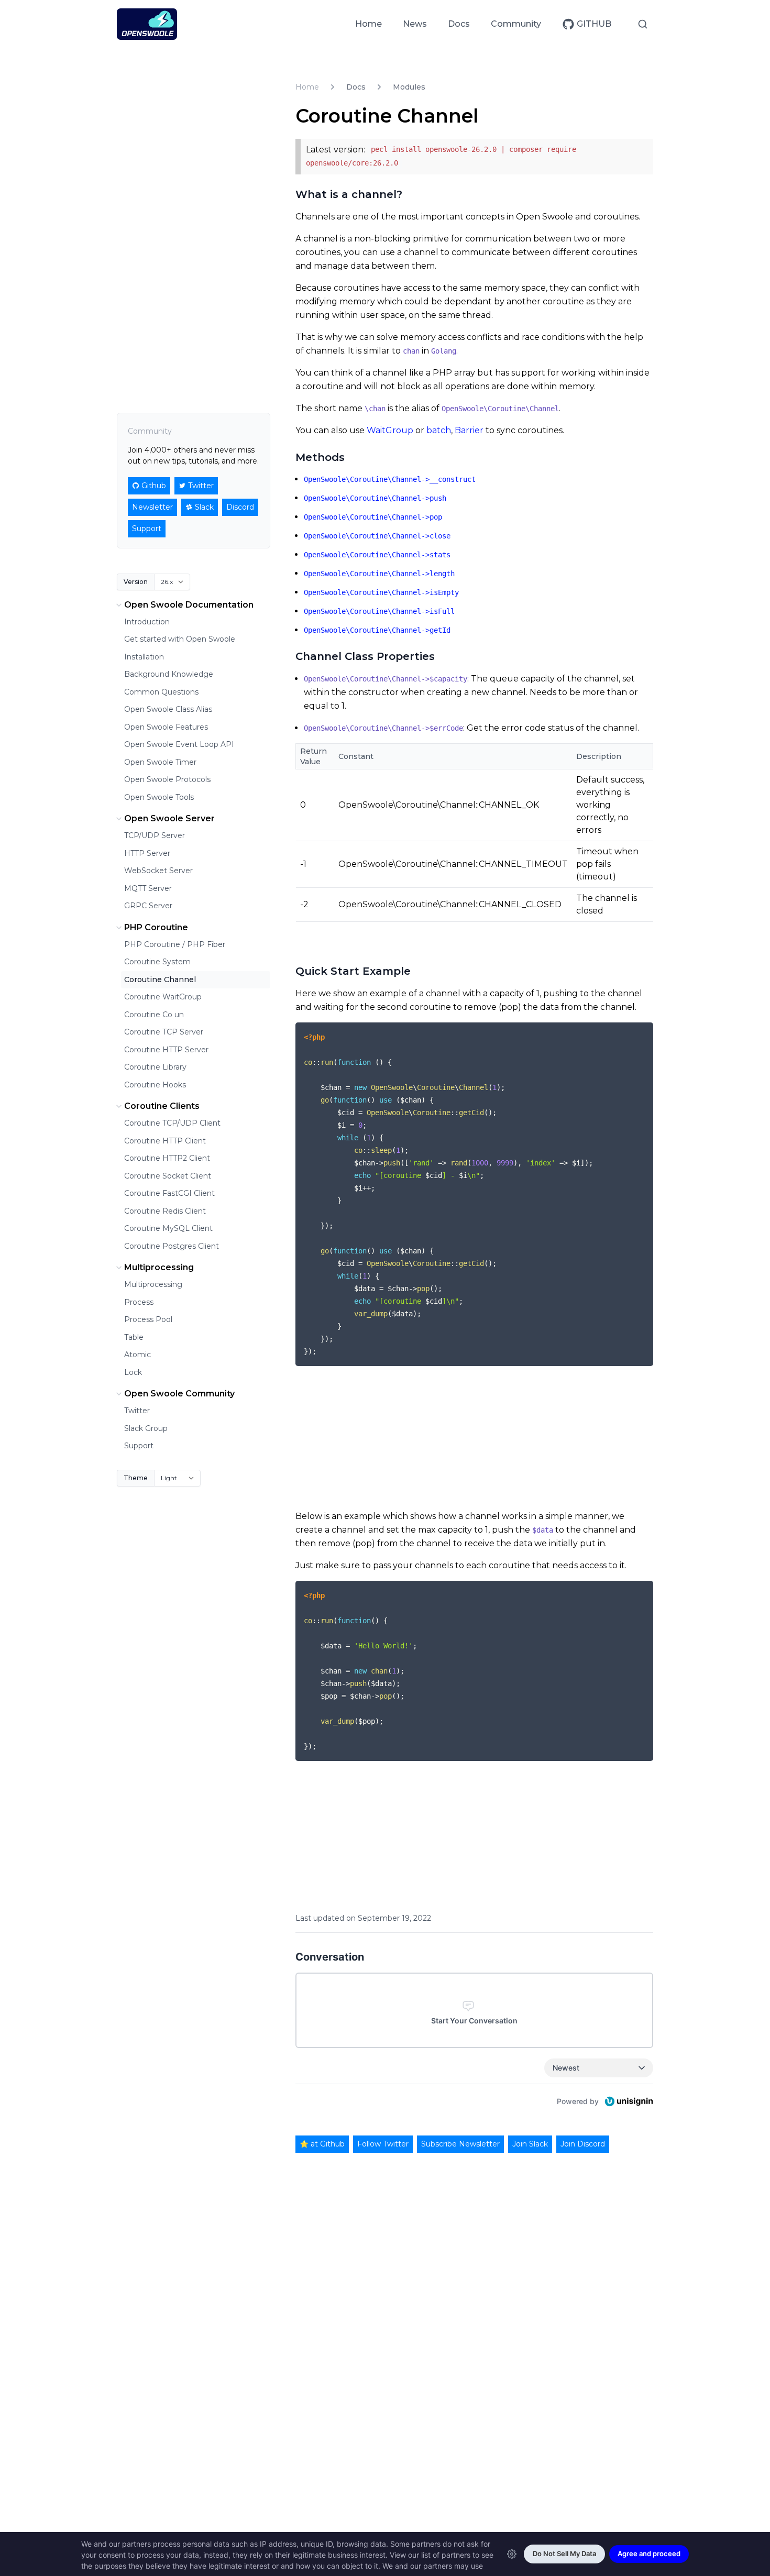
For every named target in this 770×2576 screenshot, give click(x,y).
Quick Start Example (353, 971)
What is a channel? (349, 194)
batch (439, 430)
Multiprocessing (159, 1267)
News (415, 24)
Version (136, 582)
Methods (320, 457)
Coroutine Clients (162, 1106)
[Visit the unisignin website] (628, 2101)
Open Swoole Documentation (189, 605)
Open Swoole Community (179, 1394)
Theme (136, 1478)
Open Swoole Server (169, 818)
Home (368, 24)
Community (516, 24)
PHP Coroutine (156, 927)
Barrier (469, 430)
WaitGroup (390, 430)
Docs (459, 24)
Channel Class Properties (365, 656)
